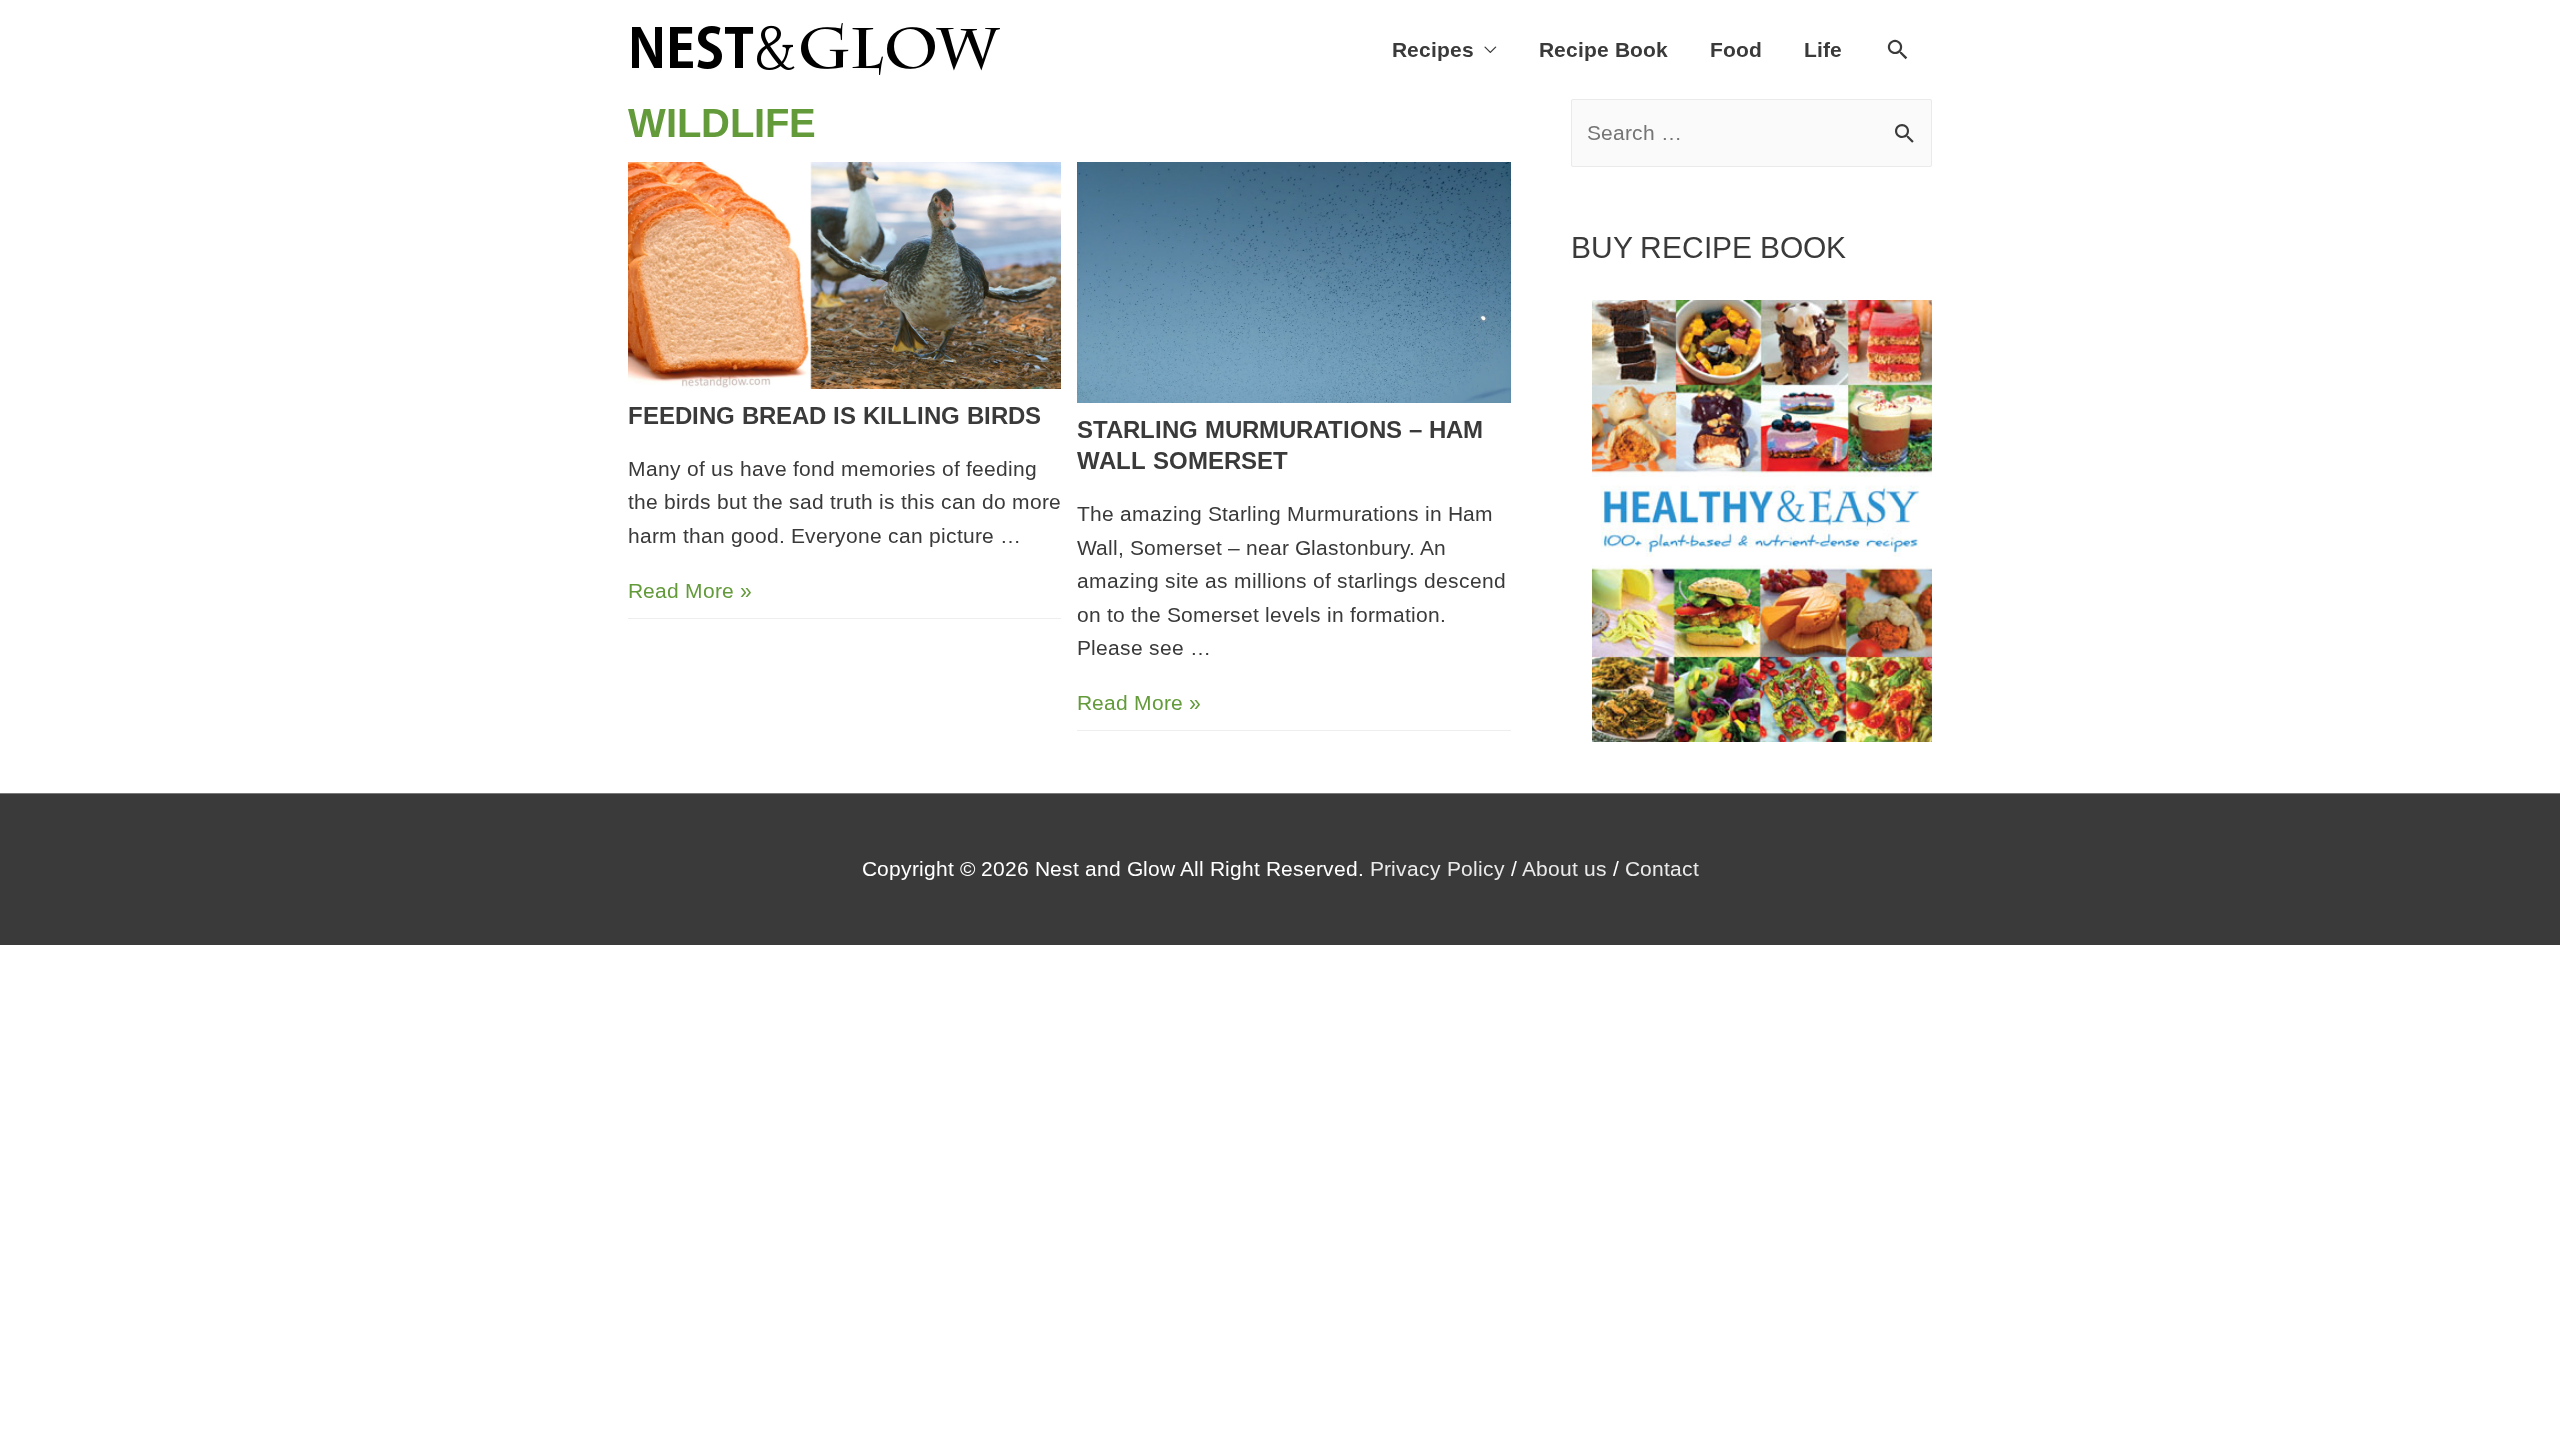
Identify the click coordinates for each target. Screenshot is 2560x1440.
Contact (1662, 868)
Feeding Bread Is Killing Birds (834, 415)
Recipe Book (1603, 49)
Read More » (690, 590)
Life (1823, 49)
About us (1564, 868)
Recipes (1433, 49)
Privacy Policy (1437, 868)
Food (1736, 49)
